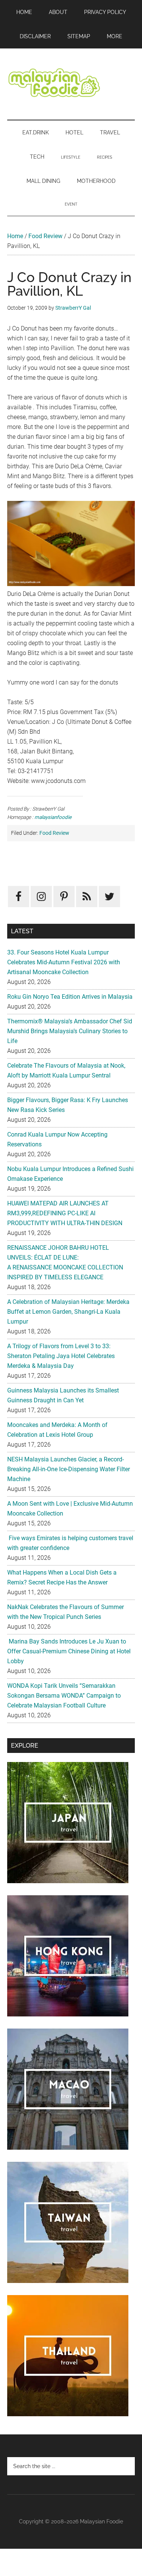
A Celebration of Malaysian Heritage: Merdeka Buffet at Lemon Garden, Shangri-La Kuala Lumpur (68, 1312)
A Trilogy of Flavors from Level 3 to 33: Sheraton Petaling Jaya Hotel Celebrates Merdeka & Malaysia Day (61, 1356)
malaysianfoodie (53, 817)
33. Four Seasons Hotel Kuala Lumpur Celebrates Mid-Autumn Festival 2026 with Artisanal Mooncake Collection (64, 962)
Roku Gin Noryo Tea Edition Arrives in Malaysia (70, 997)
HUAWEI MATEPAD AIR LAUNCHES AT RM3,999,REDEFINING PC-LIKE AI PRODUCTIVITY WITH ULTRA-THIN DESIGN (65, 1213)
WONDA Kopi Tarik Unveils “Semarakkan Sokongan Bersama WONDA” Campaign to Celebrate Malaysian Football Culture (64, 1696)
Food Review (45, 236)
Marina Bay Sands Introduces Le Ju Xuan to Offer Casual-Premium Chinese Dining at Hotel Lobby (69, 1651)
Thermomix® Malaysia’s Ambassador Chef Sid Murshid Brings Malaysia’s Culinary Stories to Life (70, 1031)
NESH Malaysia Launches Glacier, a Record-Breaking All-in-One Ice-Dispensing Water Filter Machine (69, 1469)
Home (15, 236)
